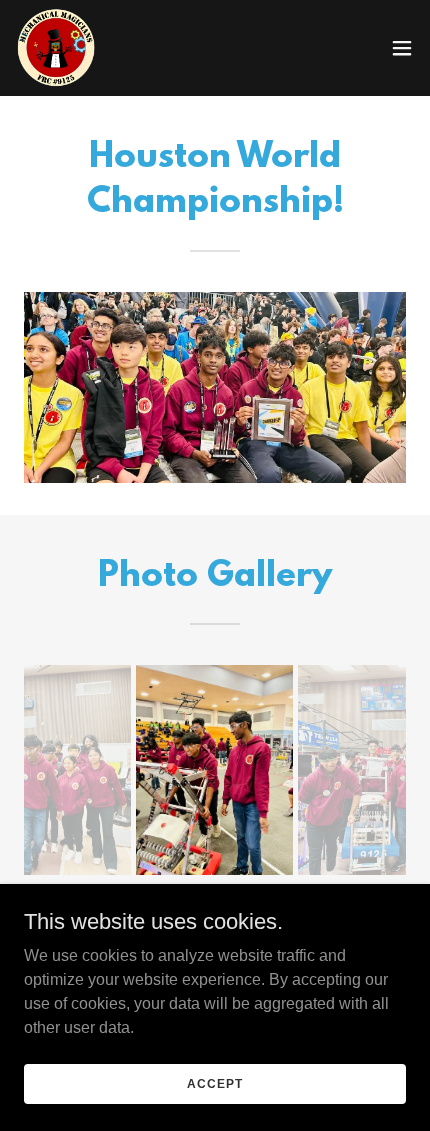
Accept (214, 1083)
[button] (402, 48)
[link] (56, 48)
